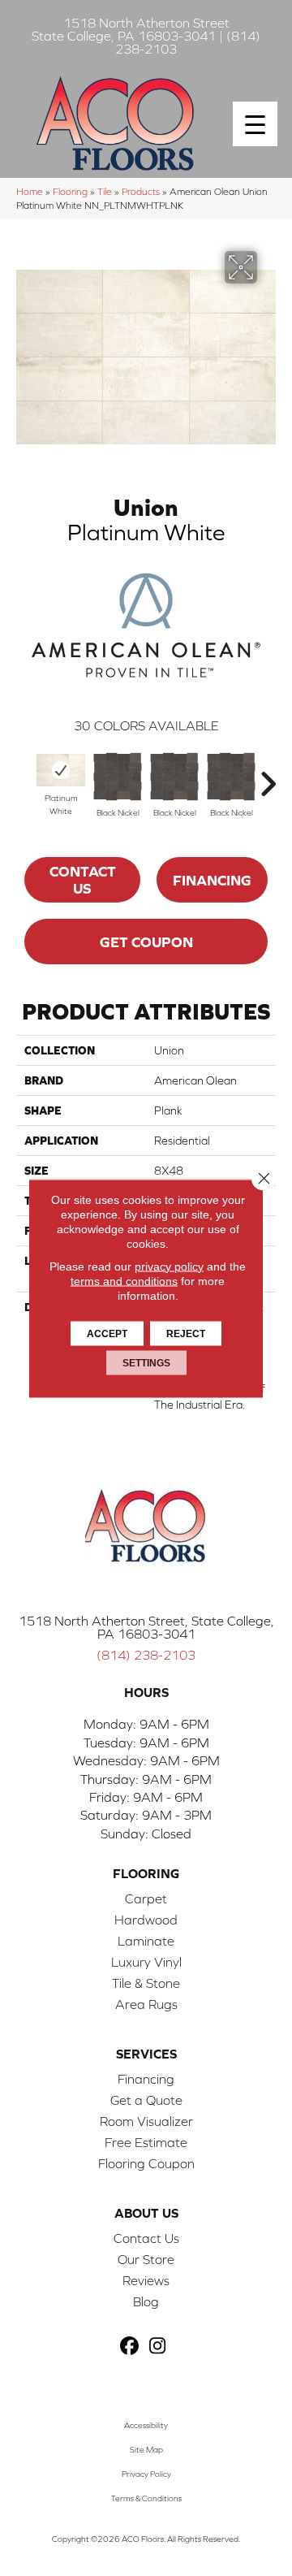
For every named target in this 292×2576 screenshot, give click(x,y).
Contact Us (83, 880)
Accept (107, 1333)
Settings (146, 1362)
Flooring (70, 191)
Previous (24, 776)
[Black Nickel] (118, 777)
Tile (105, 191)
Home (30, 191)
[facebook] (129, 2347)
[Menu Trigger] (255, 124)
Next (268, 776)
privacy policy (169, 1266)
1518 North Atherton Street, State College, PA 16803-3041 (146, 1627)
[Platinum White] (61, 770)
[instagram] (158, 2347)
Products (141, 191)
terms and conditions (124, 1280)
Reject (186, 1333)
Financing (212, 880)
